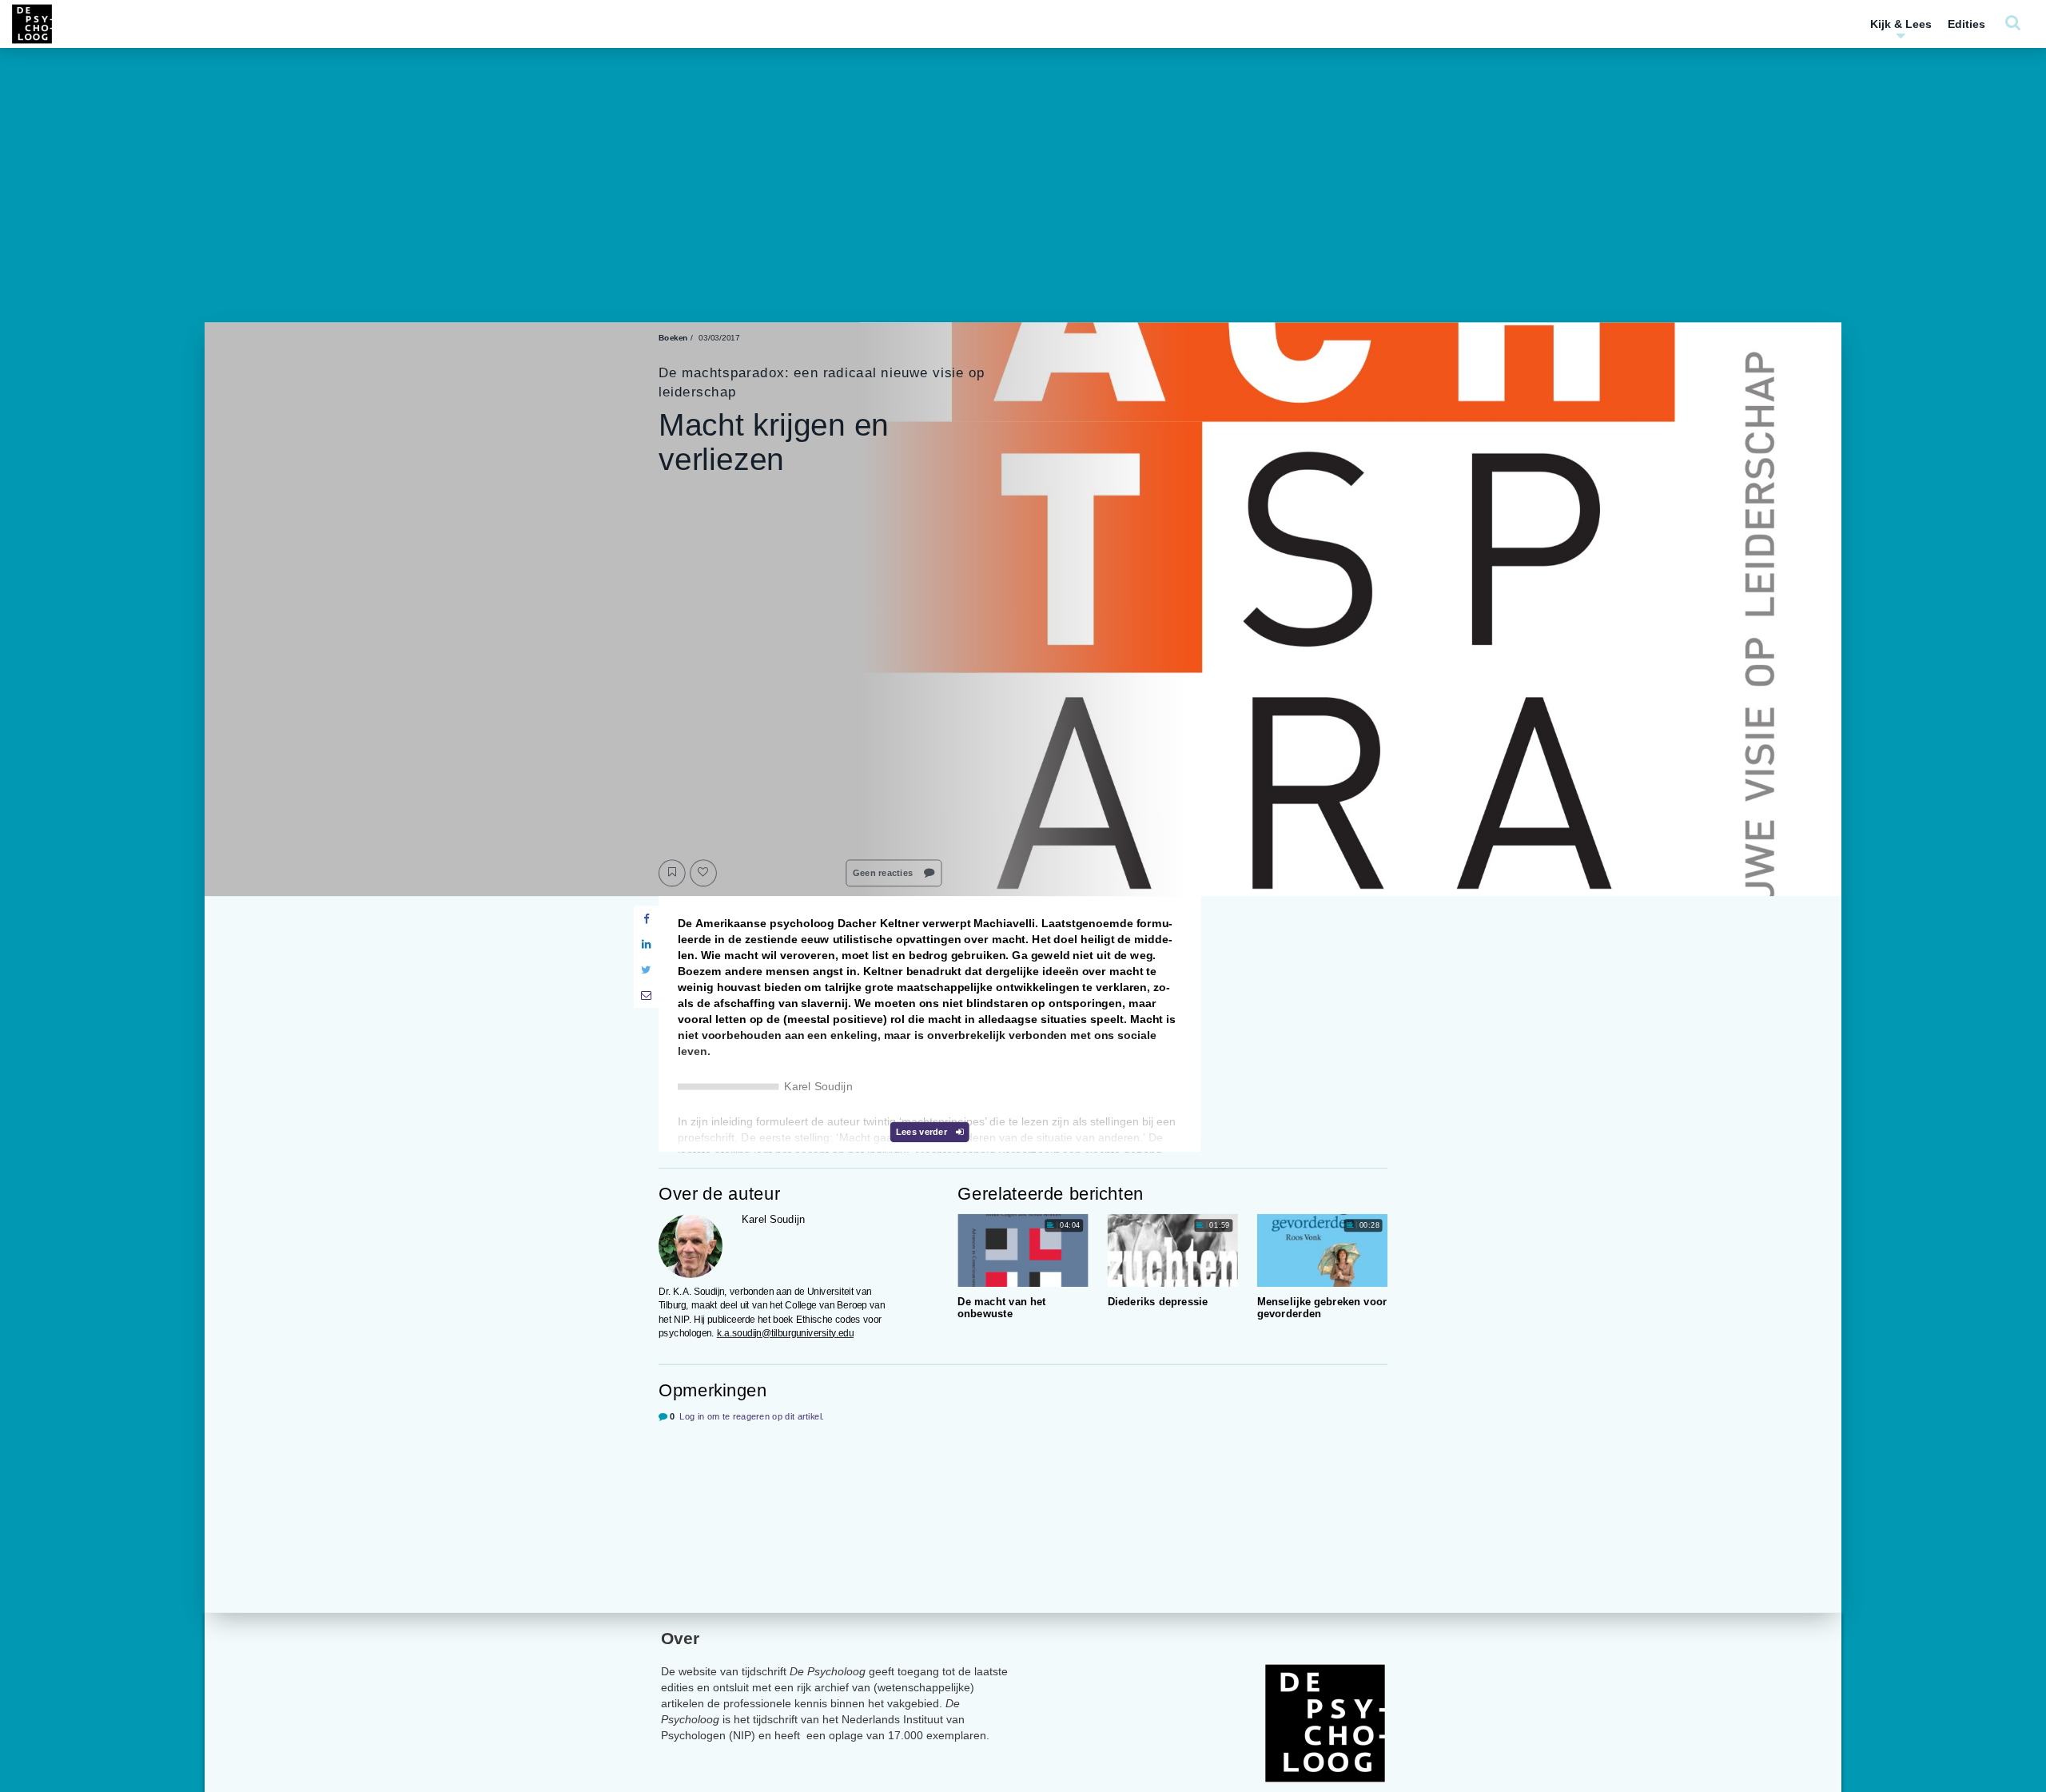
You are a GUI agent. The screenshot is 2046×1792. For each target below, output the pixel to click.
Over (680, 1638)
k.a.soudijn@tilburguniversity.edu (785, 1333)
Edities (1966, 24)
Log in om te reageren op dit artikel (750, 1417)
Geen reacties (884, 873)
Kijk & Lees (1901, 24)
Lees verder (923, 1132)
